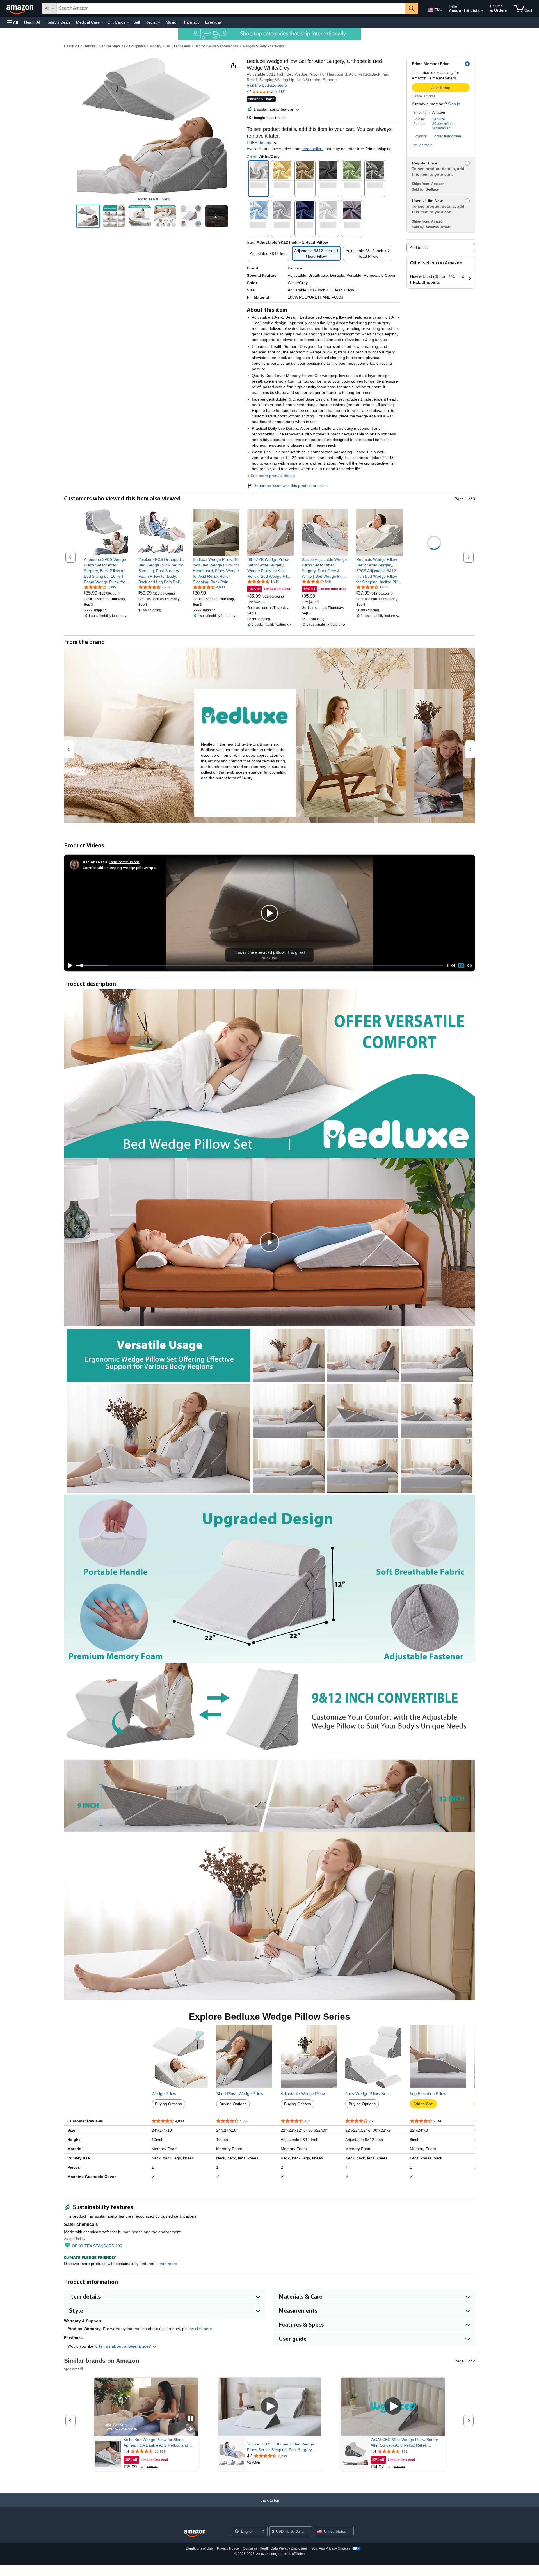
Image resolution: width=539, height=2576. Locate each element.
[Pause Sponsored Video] (191, 2419)
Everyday (213, 22)
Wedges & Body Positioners (263, 46)
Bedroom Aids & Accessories (216, 46)
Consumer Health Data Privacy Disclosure (275, 2548)
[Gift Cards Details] (128, 22)
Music (171, 22)
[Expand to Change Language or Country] (441, 11)
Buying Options (168, 2104)
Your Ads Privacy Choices (331, 2548)
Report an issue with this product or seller (290, 486)
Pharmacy (191, 22)
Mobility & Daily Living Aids (170, 46)
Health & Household (79, 46)
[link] (107, 571)
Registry (153, 22)
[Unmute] (470, 966)
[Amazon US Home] (195, 2533)
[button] (12, 22)
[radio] (88, 216)
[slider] (260, 966)
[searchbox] (231, 8)
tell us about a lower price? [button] (125, 2346)
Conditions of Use (199, 2548)
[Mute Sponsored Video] (191, 2429)
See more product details (273, 476)
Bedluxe (439, 119)
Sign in (454, 104)
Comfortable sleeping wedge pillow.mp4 (119, 868)
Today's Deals (58, 22)
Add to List (419, 248)
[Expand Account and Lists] (482, 11)
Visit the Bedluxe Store (267, 85)
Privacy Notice (228, 2548)
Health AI (32, 22)
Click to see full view (152, 199)
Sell (137, 22)
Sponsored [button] (72, 2369)
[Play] (69, 966)
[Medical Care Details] (102, 22)
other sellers (312, 149)
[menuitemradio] (461, 966)
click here (204, 2329)
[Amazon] (20, 8)
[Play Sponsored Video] (269, 2407)
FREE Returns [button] (260, 143)
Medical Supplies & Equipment (122, 46)
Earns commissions (124, 862)
